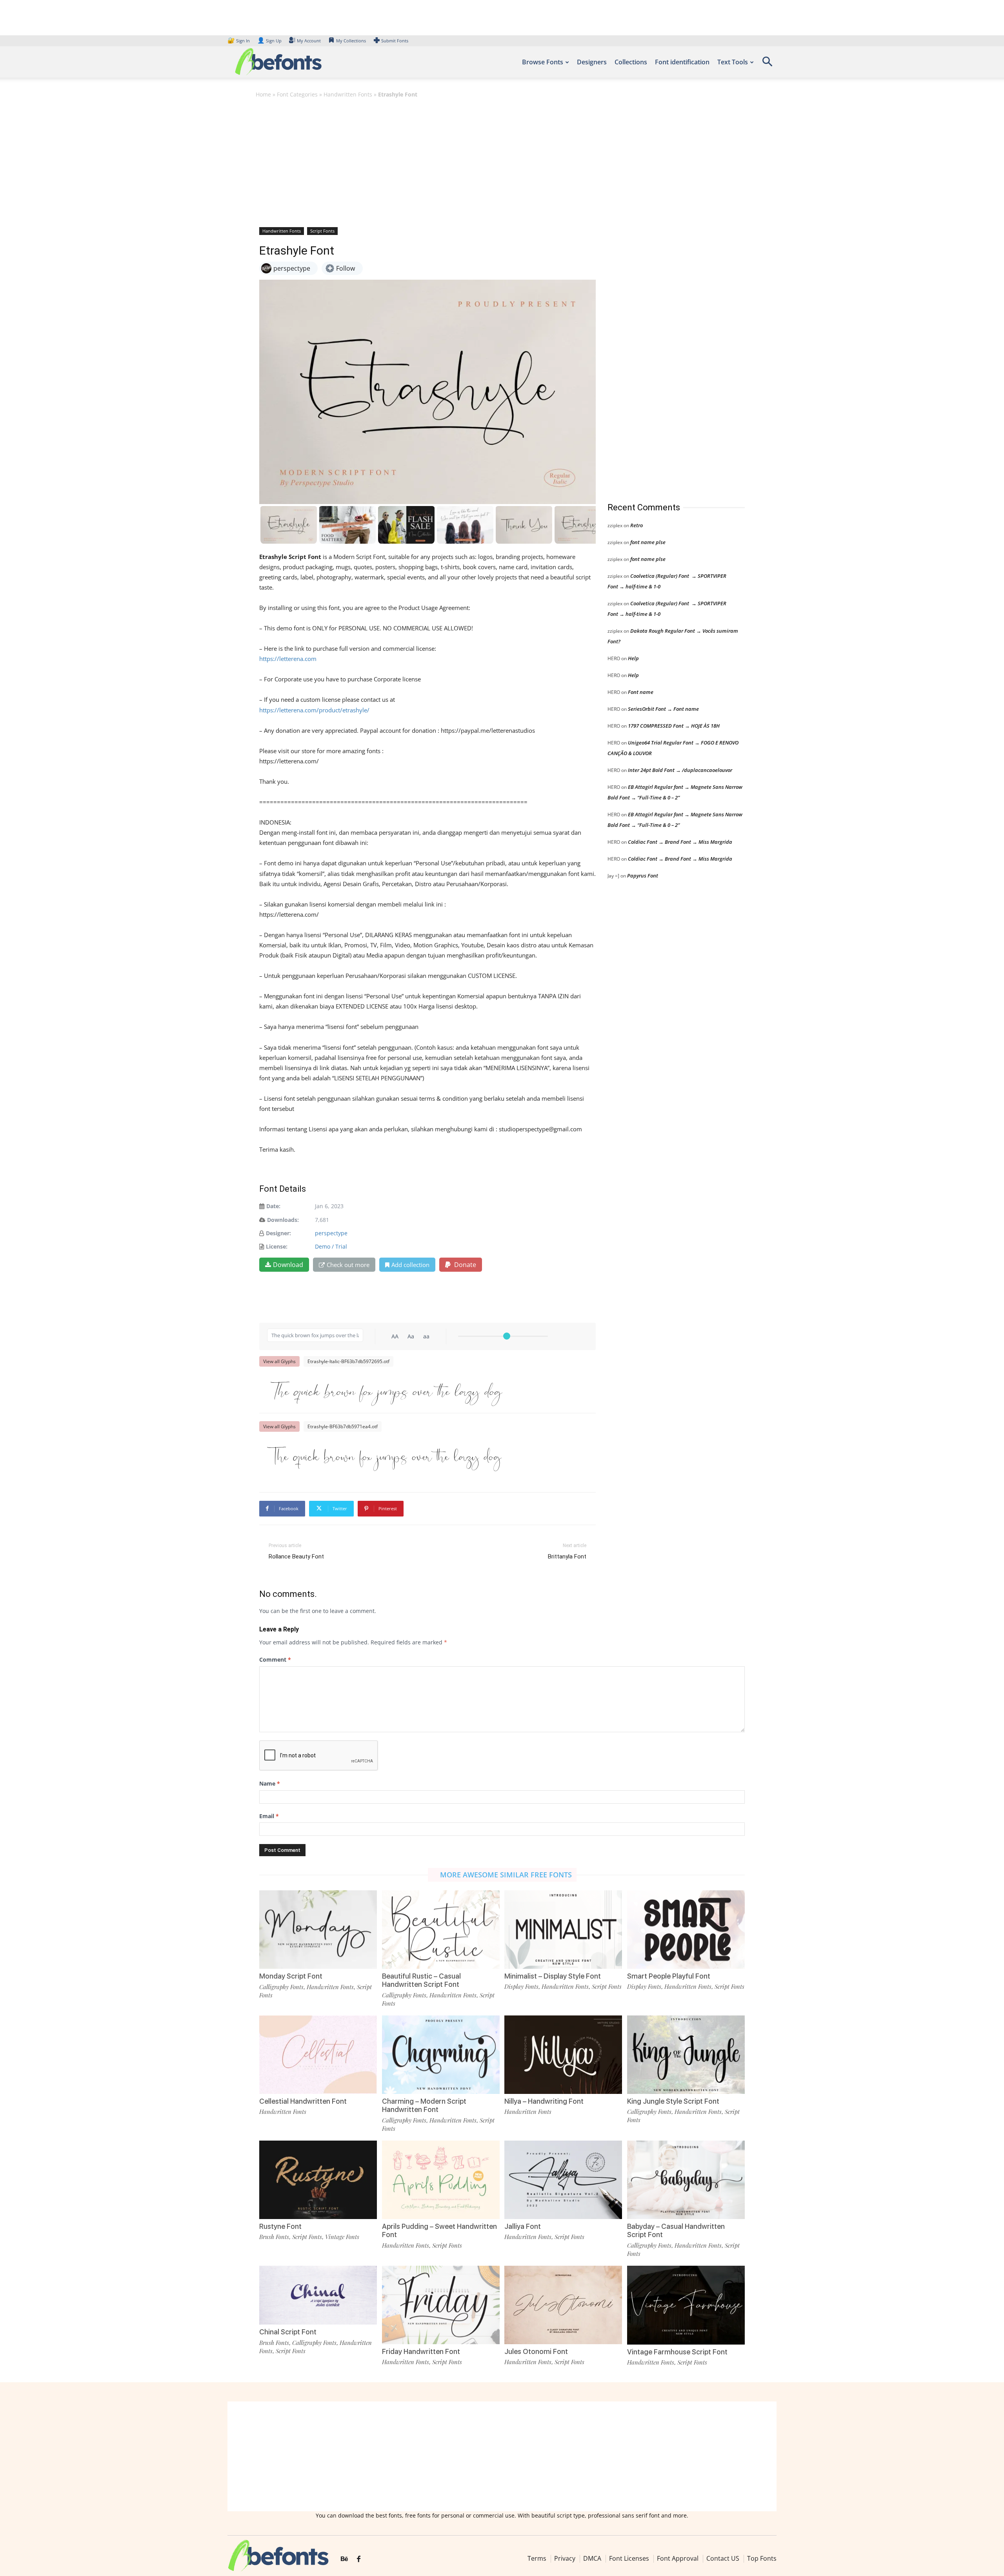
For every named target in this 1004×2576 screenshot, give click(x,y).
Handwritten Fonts (348, 94)
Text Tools (733, 62)
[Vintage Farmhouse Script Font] (686, 2304)
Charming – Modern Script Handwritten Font (424, 2105)
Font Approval (678, 2558)
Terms (537, 2558)
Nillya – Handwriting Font (544, 2101)
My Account (309, 41)
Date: (273, 1206)
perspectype (331, 1233)
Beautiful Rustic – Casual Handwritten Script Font (421, 1980)
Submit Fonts (395, 41)
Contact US (723, 2558)
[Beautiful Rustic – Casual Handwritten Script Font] (441, 1929)
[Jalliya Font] (563, 2179)
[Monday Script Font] (318, 1929)
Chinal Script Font (288, 2332)
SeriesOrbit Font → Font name (663, 709)
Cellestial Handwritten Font (303, 2101)
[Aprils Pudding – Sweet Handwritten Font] (441, 2179)
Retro (637, 525)
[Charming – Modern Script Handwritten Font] (441, 2054)
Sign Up (269, 41)
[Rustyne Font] (318, 2179)
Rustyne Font (280, 2226)
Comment (275, 1659)
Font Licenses (629, 2558)
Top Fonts (762, 2558)
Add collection (410, 1265)
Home (263, 94)
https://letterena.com (288, 659)
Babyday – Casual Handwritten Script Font (676, 2231)
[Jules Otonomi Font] (563, 2304)
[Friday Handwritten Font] (441, 2304)
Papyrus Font (643, 876)
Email (269, 1816)
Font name (641, 692)
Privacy (565, 2558)
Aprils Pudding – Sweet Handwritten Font (439, 2231)
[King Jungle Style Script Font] (686, 2054)
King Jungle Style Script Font (673, 2101)
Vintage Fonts (342, 2237)
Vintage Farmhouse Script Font (677, 2352)
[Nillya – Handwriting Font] (563, 2054)
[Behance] (344, 2559)
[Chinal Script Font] (318, 2295)
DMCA (592, 2558)
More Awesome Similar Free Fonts (506, 1875)
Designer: (278, 1233)
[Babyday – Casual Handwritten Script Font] (686, 2179)
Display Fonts (521, 1986)
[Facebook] (359, 2559)
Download (288, 1265)
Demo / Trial (331, 1246)
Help (633, 658)
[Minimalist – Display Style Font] (563, 1929)
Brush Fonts (274, 2237)
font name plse (648, 542)
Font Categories (297, 94)
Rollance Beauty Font (296, 1557)
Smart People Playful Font (669, 1976)
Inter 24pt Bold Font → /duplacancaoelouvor (680, 770)
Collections (631, 62)
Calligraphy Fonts (281, 1987)
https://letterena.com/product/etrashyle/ (314, 710)
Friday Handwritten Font (421, 2351)
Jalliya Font (523, 2226)
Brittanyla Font (567, 1557)
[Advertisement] (502, 162)
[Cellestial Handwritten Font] (318, 2054)
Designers (592, 62)
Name (270, 1783)
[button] (767, 64)
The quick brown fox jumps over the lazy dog (384, 1390)
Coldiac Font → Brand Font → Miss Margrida (680, 842)
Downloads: (283, 1220)
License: (277, 1246)
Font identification (682, 62)
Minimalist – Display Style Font (553, 1976)
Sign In (239, 41)
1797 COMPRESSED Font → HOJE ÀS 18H (674, 726)
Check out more (348, 1265)
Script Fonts (322, 231)
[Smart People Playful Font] (686, 1929)
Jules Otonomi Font (536, 2351)
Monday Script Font (291, 1976)
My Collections (351, 41)
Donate (464, 1265)
